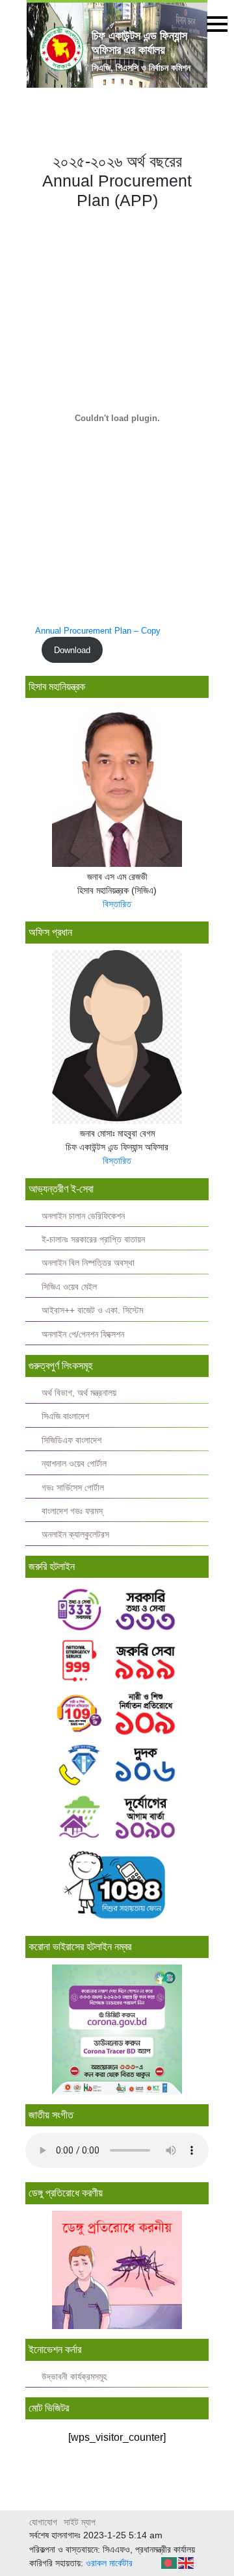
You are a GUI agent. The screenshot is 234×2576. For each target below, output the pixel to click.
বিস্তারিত (117, 904)
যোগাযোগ (43, 2522)
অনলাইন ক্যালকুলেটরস (75, 1535)
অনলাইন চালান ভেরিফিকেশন (83, 1216)
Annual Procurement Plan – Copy (98, 631)
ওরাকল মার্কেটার (109, 2563)
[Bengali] (170, 2562)
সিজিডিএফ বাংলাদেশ (71, 1440)
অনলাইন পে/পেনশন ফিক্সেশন (83, 1334)
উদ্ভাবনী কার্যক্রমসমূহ (74, 2377)
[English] (187, 2562)
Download (72, 650)
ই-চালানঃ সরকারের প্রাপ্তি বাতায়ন (93, 1240)
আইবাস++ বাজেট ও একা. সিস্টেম (92, 1310)
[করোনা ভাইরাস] (117, 2029)
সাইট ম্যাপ (80, 2522)
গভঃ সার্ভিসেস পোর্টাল (73, 1488)
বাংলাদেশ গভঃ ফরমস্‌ (72, 1511)
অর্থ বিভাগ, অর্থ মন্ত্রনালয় (79, 1393)
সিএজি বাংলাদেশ (65, 1416)
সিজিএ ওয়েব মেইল (69, 1287)
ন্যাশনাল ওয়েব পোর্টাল (74, 1464)
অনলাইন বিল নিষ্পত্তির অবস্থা (88, 1263)
